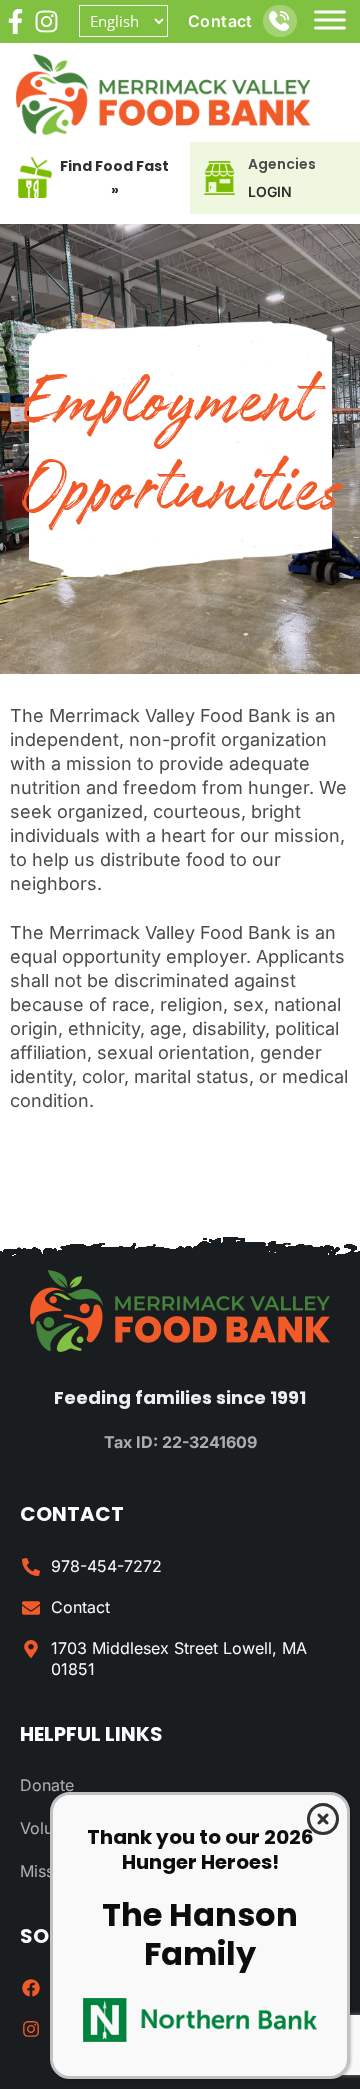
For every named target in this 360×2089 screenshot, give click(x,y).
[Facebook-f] (15, 21)
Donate (47, 1785)
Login (270, 191)
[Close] (323, 1819)
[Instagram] (46, 21)
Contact (220, 21)
